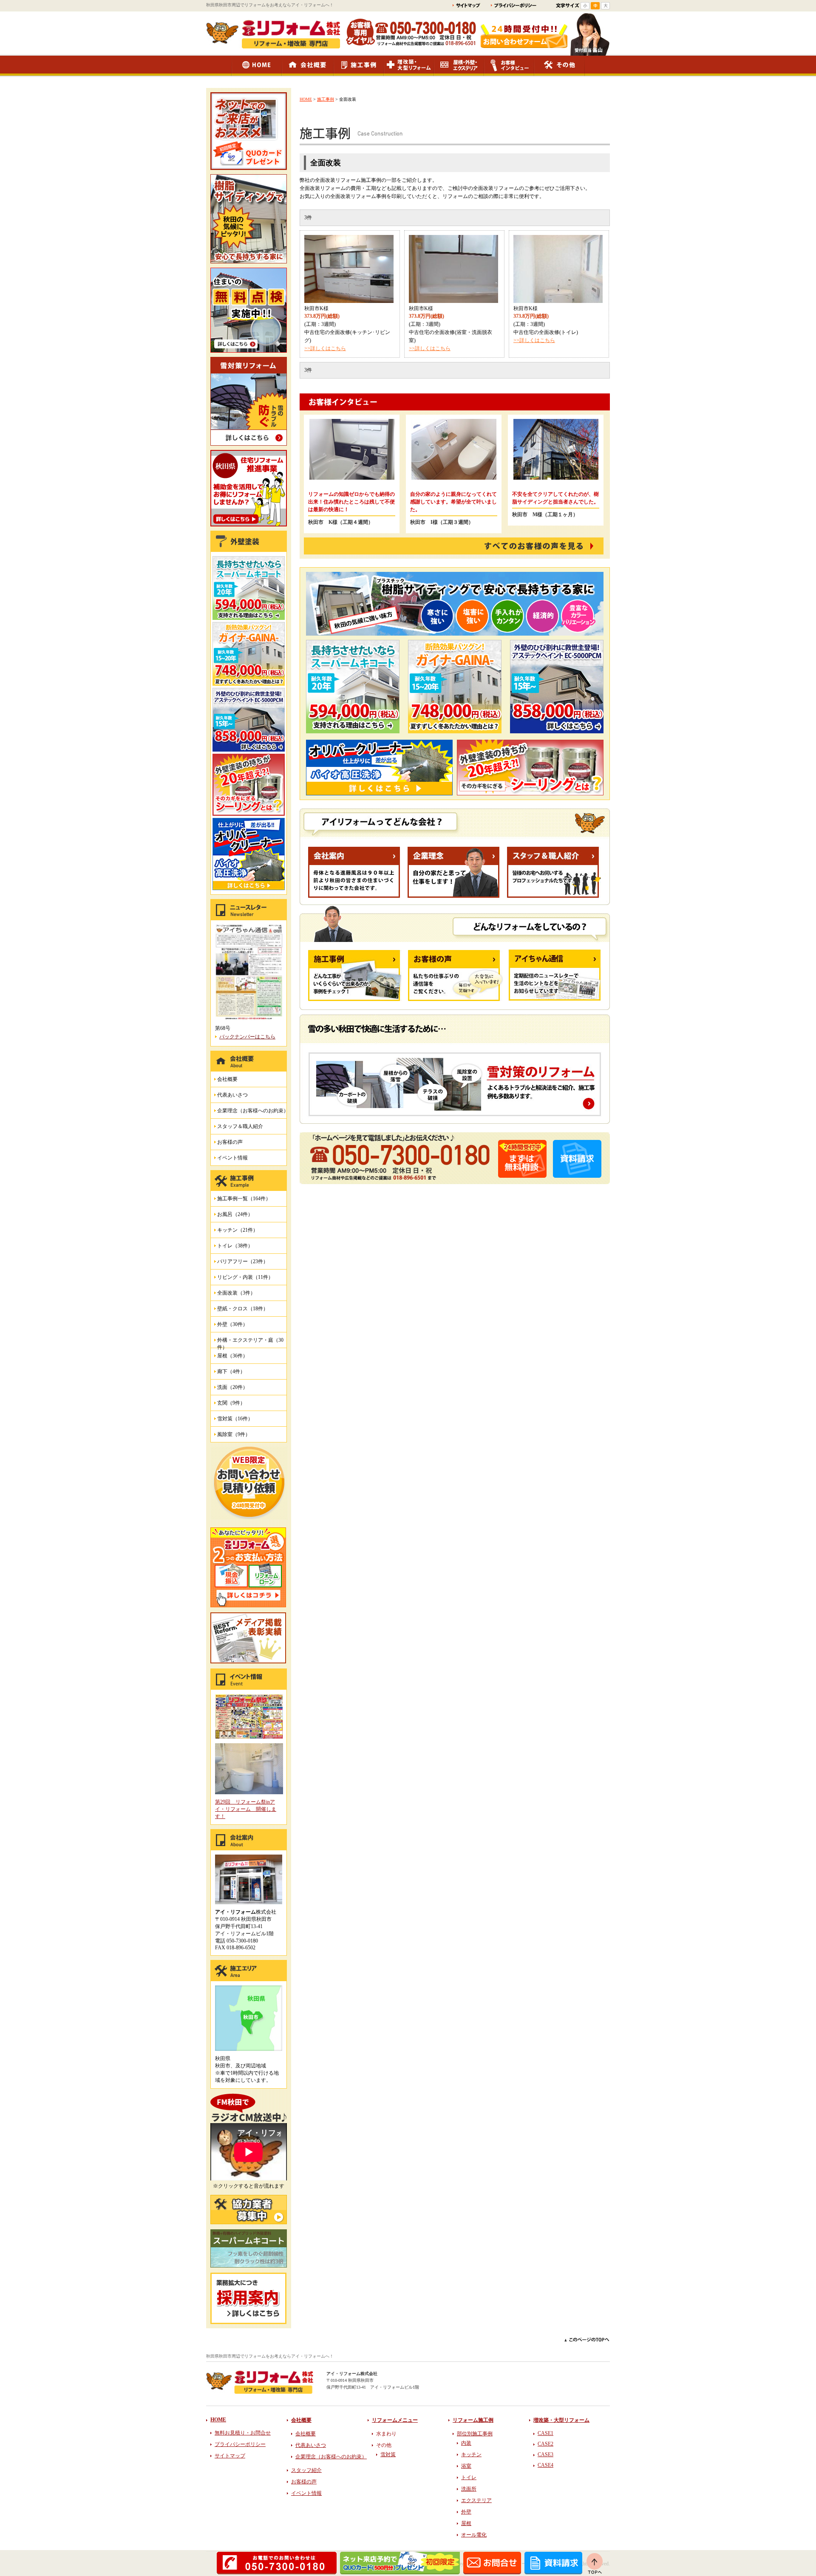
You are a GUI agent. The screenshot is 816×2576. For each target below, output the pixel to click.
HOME (306, 99)
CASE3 (545, 2454)
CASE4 (545, 2465)
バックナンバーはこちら (247, 1037)
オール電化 (474, 2535)
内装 (466, 2443)
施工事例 (326, 99)
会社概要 (227, 1079)
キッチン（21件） (238, 1230)
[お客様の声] (456, 999)
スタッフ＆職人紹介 (240, 1126)
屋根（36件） (232, 1356)
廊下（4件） (231, 1371)
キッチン (471, 2454)
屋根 (466, 2523)
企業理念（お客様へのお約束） (253, 1111)
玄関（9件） (231, 1403)
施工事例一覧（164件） (244, 1199)
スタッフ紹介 (306, 2470)
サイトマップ (230, 2456)
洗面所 (469, 2489)
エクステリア (476, 2500)
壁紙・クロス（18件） (243, 1309)
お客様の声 (230, 1142)
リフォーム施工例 (473, 2420)
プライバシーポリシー (240, 2444)
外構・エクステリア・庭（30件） (250, 1342)
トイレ (469, 2477)
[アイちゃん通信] (555, 999)
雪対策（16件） (235, 1419)
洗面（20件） (232, 1387)
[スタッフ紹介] (554, 896)
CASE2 (545, 2444)
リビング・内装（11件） (245, 1277)
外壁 (466, 2512)
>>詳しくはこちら (325, 348)
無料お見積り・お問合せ (243, 2433)
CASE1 (545, 2433)
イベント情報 (232, 1158)
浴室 (466, 2466)
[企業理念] (453, 896)
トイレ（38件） (235, 1246)
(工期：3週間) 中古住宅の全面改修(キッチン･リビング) (347, 332)
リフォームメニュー (395, 2420)
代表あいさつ (232, 1095)
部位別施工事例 (475, 2434)
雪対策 (388, 2454)
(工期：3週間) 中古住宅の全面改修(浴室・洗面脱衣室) (450, 332)
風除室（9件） (234, 1434)
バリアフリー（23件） (243, 1261)
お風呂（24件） (235, 1214)
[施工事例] (355, 999)
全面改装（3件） (236, 1293)
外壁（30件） (232, 1324)
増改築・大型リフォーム (561, 2420)
